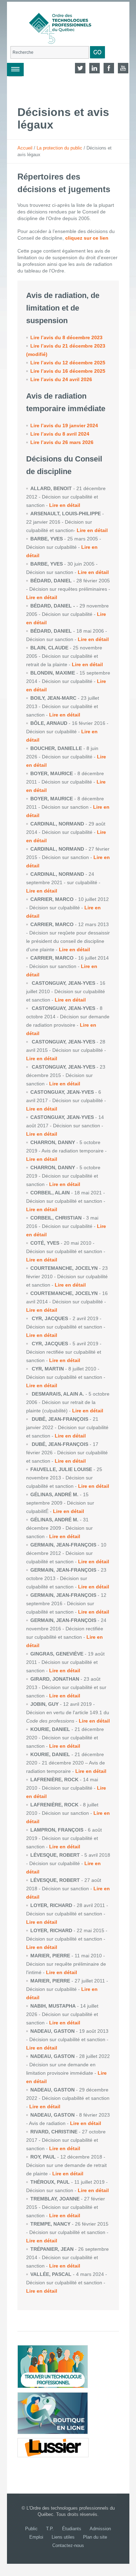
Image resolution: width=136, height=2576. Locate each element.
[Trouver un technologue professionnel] (53, 2367)
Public (31, 2529)
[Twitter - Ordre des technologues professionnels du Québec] (80, 68)
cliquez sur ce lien (87, 238)
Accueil (25, 148)
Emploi (36, 2537)
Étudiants (72, 2529)
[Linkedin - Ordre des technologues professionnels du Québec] (95, 68)
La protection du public (59, 148)
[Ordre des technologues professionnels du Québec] (55, 24)
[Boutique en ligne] (53, 2413)
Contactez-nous (68, 2545)
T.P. (50, 2529)
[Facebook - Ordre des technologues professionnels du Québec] (109, 68)
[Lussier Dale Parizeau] (53, 2447)
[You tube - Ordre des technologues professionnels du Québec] (123, 68)
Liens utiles (63, 2537)
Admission (100, 2529)
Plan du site (95, 2537)
